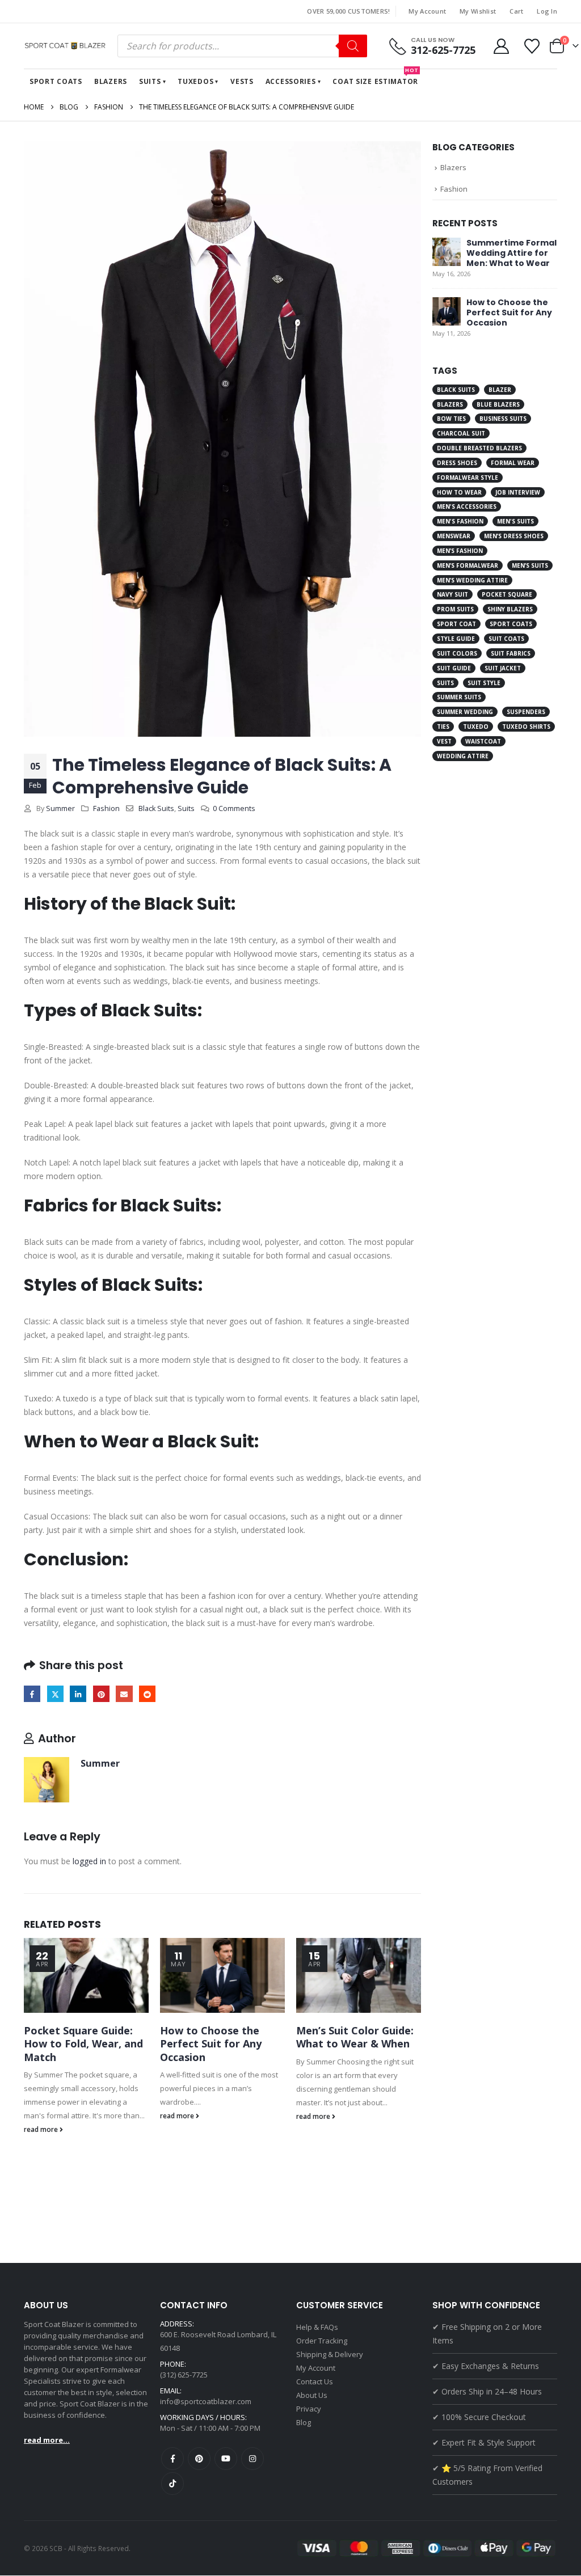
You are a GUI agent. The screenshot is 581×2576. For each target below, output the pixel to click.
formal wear (513, 463)
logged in (89, 1861)
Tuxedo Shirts (526, 727)
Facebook (32, 1694)
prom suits (455, 609)
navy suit (452, 594)
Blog (304, 2422)
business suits (503, 419)
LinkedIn (78, 1694)
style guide (456, 639)
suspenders (526, 712)
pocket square (507, 594)
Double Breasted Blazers (479, 448)
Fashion (106, 808)
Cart (516, 11)
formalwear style (468, 478)
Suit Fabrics (511, 653)
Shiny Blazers (510, 609)
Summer (60, 808)
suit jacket (503, 668)
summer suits (459, 697)
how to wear (459, 492)
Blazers (111, 81)
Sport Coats (56, 81)
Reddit (147, 1694)
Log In (547, 11)
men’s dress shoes (514, 536)
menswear (454, 536)
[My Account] (501, 46)
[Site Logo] (66, 46)
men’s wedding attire (472, 580)
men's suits (515, 521)
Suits (150, 81)
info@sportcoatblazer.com (206, 2401)
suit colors (457, 653)
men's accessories (467, 506)
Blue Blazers (498, 404)
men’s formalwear (468, 565)
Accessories (291, 81)
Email (124, 1694)
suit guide (454, 668)
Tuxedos (195, 81)
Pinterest (101, 1694)
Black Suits (156, 808)
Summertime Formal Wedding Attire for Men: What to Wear (511, 253)
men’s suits (530, 565)
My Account (427, 11)
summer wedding (465, 712)
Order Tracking (322, 2341)
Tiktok (172, 2484)
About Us (312, 2395)
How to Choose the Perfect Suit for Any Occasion (211, 2044)
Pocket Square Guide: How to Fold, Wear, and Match (83, 2044)
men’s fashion (460, 551)
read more (42, 2129)
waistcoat (483, 741)
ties (443, 727)
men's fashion (460, 521)
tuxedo (476, 727)
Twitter (55, 1694)
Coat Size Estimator (376, 78)
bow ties (451, 419)
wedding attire (463, 756)
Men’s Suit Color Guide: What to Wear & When (355, 2037)
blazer (500, 390)
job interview (518, 492)
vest (444, 741)
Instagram (252, 2459)
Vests (242, 81)
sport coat (456, 624)
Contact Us (315, 2381)
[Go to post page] (86, 1975)
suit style (484, 683)
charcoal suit (461, 433)
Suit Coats (506, 639)
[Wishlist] (532, 46)
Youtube (226, 2459)
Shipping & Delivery (330, 2354)
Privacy (309, 2409)
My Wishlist (478, 11)
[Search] (353, 46)
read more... (47, 2440)
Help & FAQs (317, 2327)
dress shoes (457, 463)
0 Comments (234, 808)
